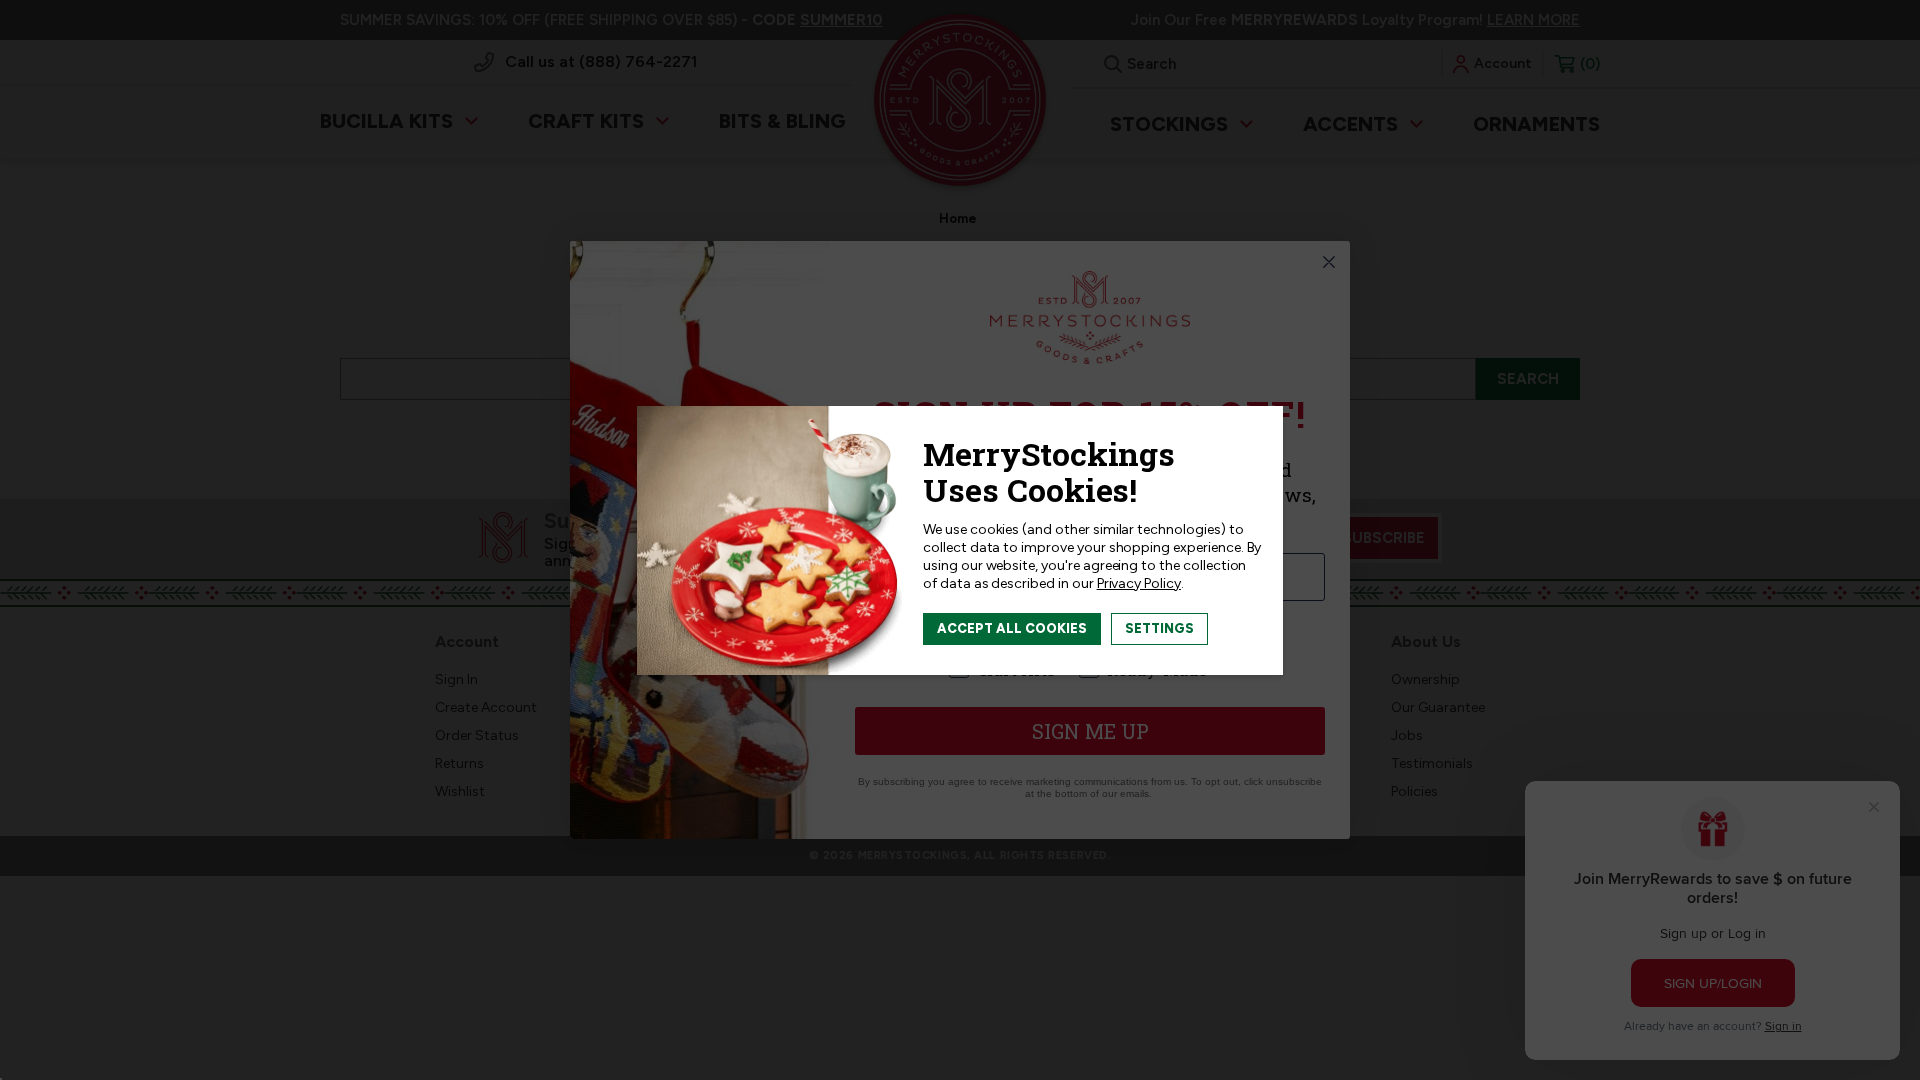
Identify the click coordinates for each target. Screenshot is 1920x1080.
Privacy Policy (1139, 583)
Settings (1159, 628)
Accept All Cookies (1012, 628)
